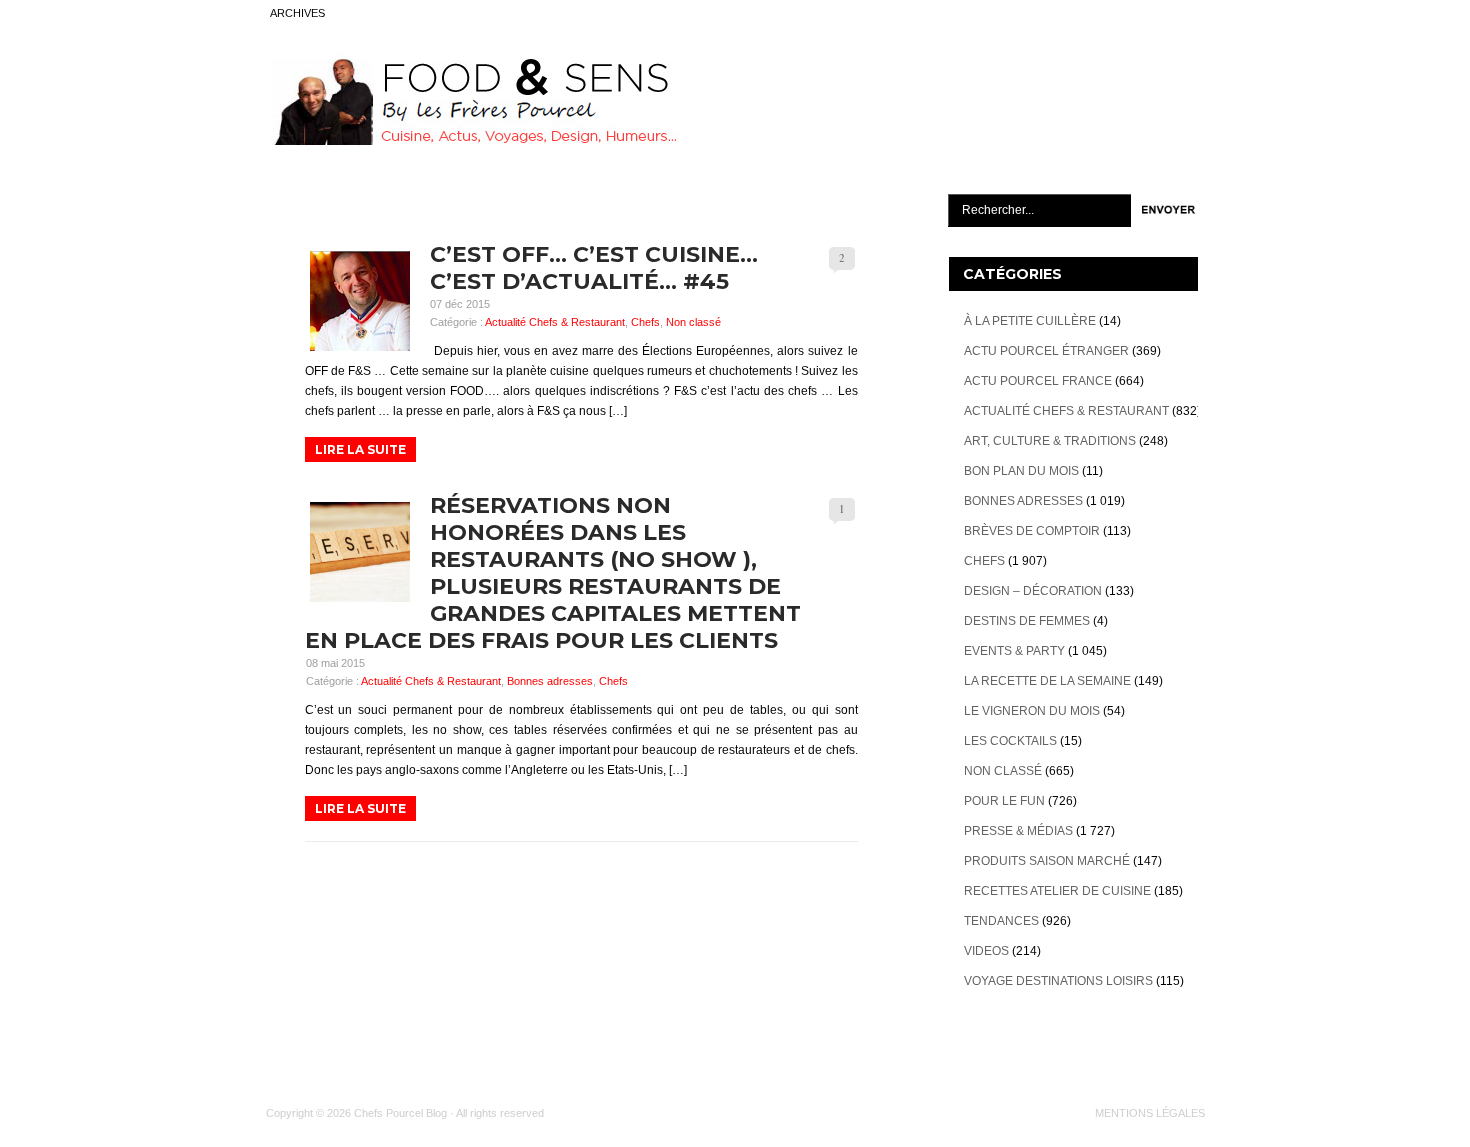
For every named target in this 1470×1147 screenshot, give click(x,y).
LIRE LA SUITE (360, 449)
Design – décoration (1033, 591)
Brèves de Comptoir (1032, 531)
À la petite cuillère (1030, 321)
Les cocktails (1010, 741)
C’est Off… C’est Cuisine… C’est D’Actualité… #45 (594, 268)
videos (986, 951)
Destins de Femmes (1027, 621)
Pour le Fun (1004, 801)
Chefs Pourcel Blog (400, 1113)
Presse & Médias (1018, 831)
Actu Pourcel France (1038, 381)
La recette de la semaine (1047, 681)
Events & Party (1014, 651)
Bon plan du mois (1021, 471)
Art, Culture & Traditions (1050, 441)
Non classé (693, 322)
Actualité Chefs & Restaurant (555, 322)
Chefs (645, 322)
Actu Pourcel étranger (1046, 351)
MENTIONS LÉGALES (1150, 1113)
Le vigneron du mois (1032, 711)
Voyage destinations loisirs (1058, 981)
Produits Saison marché (1047, 861)
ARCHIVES (297, 13)
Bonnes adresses (550, 681)
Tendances (1001, 921)
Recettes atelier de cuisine (1057, 891)
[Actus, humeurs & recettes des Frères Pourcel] (472, 141)
